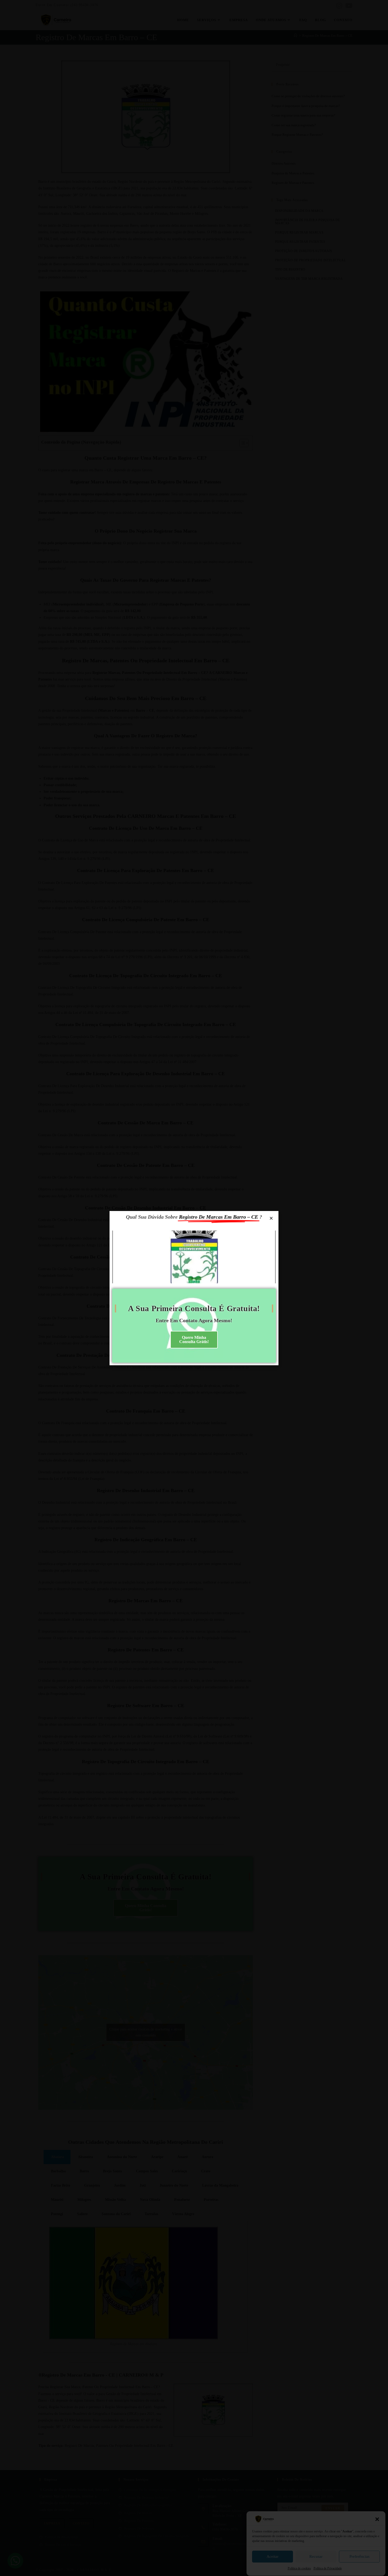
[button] (377, 2519)
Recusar (316, 2556)
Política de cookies (299, 2569)
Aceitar (273, 2556)
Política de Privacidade (328, 2569)
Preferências (359, 2556)
